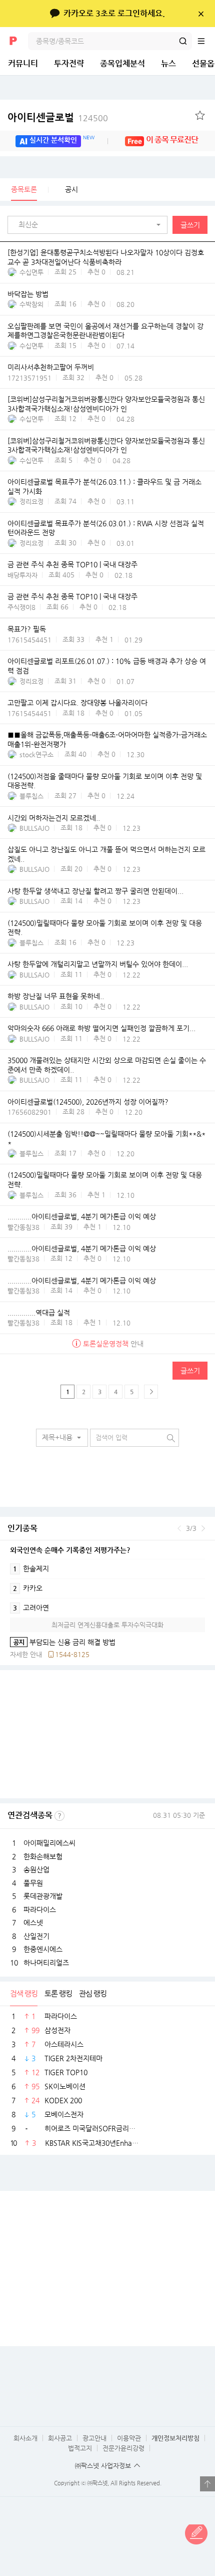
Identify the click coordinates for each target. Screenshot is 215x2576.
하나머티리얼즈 (46, 1963)
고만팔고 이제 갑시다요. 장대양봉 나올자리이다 (77, 703)
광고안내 (94, 2438)
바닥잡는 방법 (28, 294)
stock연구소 (36, 754)
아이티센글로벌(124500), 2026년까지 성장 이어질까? (88, 1102)
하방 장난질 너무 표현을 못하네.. (56, 997)
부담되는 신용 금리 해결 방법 (63, 1642)
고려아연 (31, 1607)
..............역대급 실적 (39, 1313)
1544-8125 (72, 1654)
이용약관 (129, 2438)
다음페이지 (151, 1392)
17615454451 (29, 640)
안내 (113, 1344)
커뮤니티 (23, 63)
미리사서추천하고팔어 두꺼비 (51, 368)
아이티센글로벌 (58, 117)
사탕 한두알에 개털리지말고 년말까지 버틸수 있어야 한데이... (98, 964)
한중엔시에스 (43, 1949)
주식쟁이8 (21, 607)
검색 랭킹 (24, 1993)
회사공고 (60, 2438)
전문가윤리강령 (123, 2448)
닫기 (201, 14)
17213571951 (29, 378)
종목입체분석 (122, 63)
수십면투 (31, 272)
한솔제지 (31, 1568)
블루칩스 (31, 796)
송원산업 (36, 1869)
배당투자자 (22, 575)
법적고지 (80, 2448)
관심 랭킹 (93, 1993)
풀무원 (33, 1883)
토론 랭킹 (58, 1993)
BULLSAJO (34, 828)
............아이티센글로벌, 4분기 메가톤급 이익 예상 (82, 1216)
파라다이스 (40, 1909)
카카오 (28, 1588)
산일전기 (36, 1936)
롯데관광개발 (43, 1896)
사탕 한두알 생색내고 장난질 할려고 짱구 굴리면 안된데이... (95, 891)
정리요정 (31, 502)
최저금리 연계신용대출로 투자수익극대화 (107, 1625)
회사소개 (25, 2438)
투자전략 (69, 63)
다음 (203, 1528)
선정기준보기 (59, 1816)
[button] (90, 225)
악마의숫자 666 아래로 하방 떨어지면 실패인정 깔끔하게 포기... (101, 1029)
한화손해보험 (43, 1856)
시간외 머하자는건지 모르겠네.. (54, 818)
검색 (183, 41)
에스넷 (33, 1922)
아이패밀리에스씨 (49, 1843)
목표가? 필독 (27, 629)
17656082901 (29, 1112)
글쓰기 (190, 225)
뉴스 (168, 63)
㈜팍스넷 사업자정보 (103, 2466)
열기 (207, 2484)
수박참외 (31, 304)
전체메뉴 (206, 41)
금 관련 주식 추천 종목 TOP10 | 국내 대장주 (72, 565)
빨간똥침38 (23, 1227)
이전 (179, 1528)
